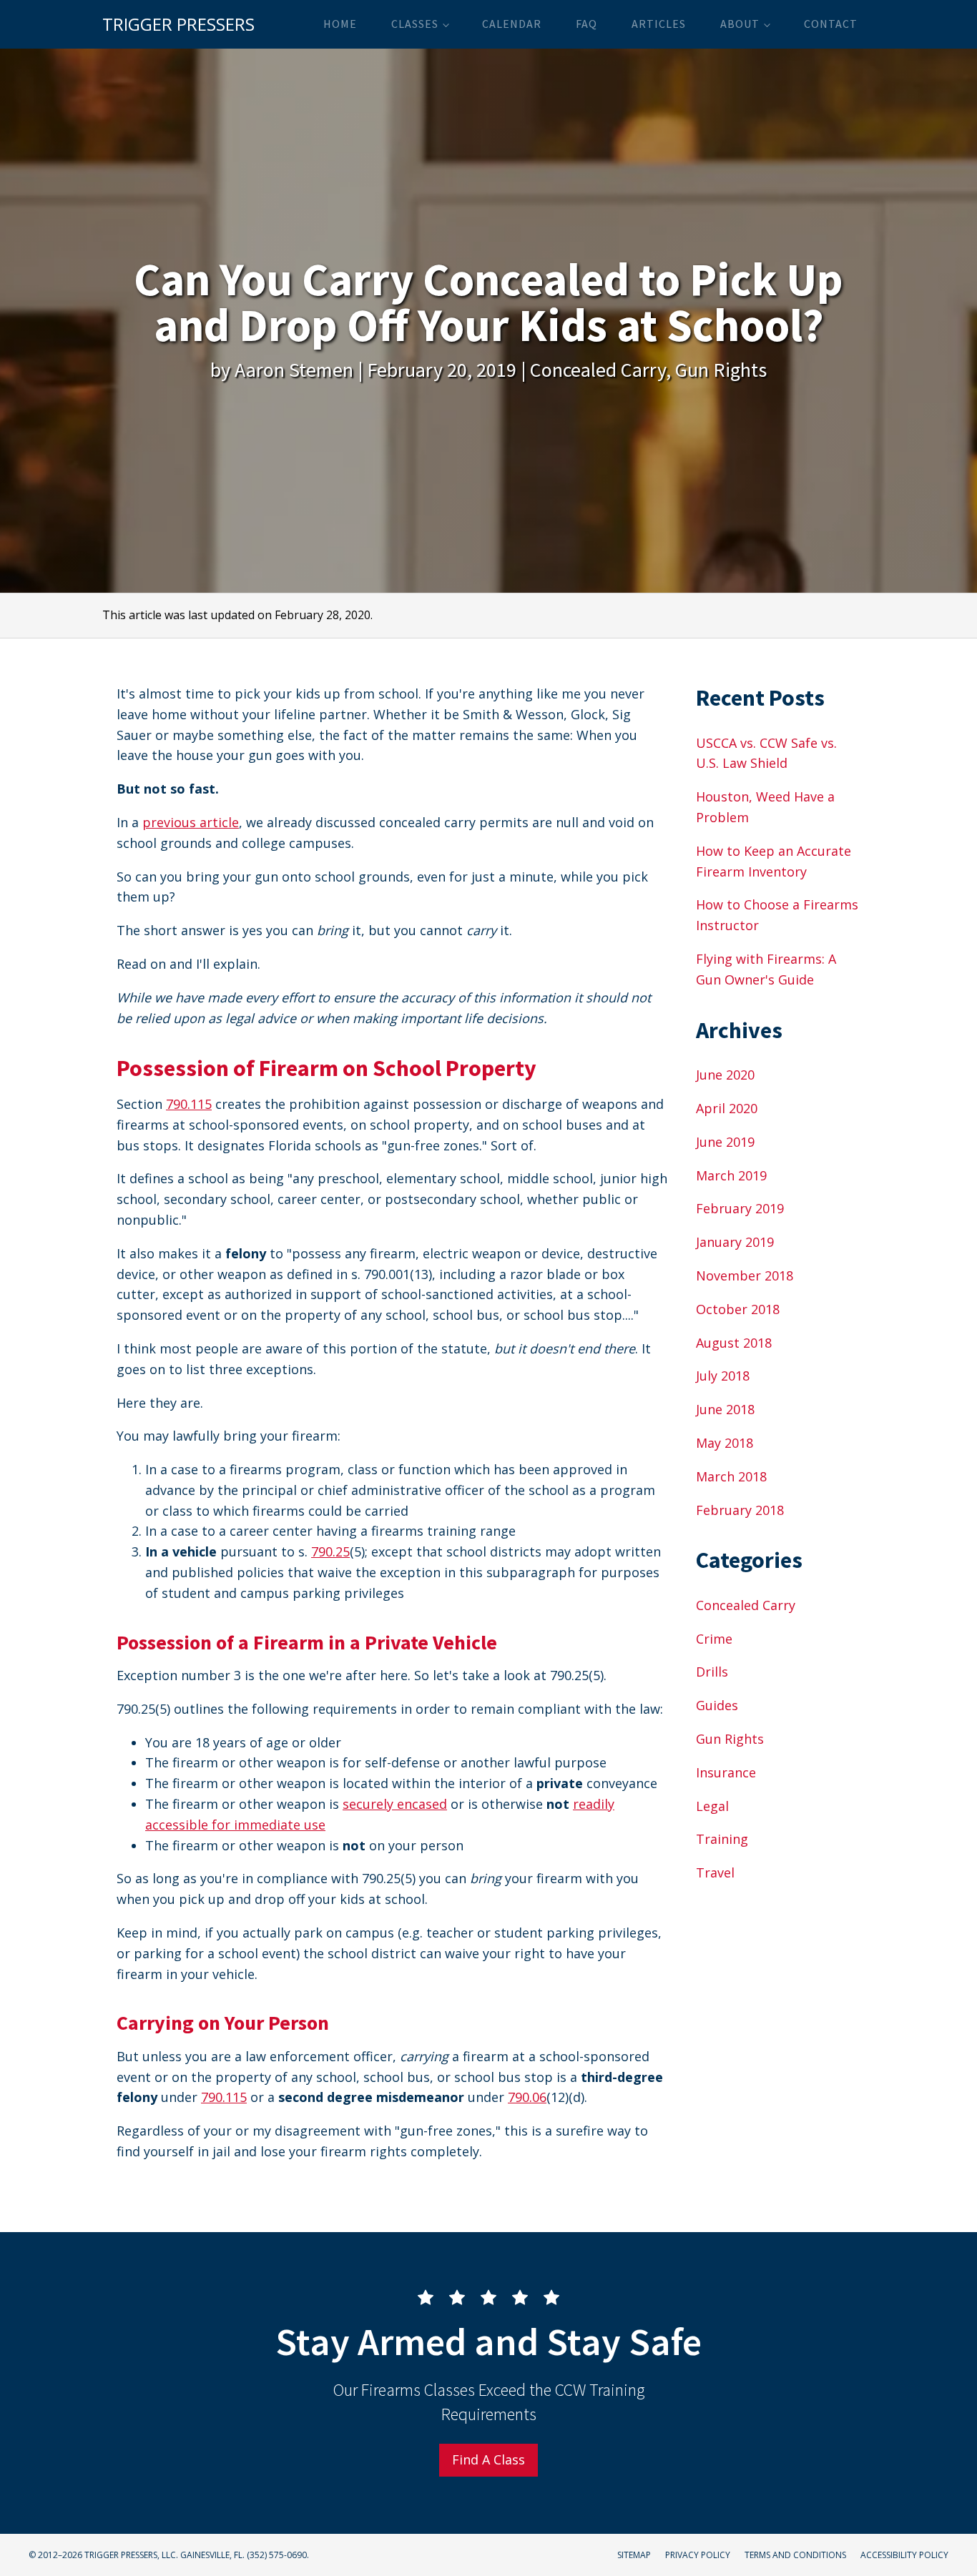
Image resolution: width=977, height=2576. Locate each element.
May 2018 (725, 1443)
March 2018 (731, 1476)
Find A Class (488, 2459)
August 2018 (734, 1343)
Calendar (512, 24)
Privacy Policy (698, 2555)
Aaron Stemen (294, 370)
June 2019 (725, 1142)
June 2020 (725, 1075)
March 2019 (731, 1175)
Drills (712, 1672)
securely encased (395, 1804)
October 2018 (738, 1309)
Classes (415, 24)
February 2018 (740, 1510)
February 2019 (740, 1208)
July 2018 (723, 1376)
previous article (191, 822)
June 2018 (725, 1409)
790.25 (330, 1551)
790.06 (527, 2097)
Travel (715, 1872)
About (740, 24)
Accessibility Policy (904, 2555)
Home (340, 24)
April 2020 (727, 1108)
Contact (831, 24)
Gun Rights (721, 370)
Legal (712, 1806)
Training (722, 1839)
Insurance (726, 1772)
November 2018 (745, 1275)
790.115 (189, 1104)
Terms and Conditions (795, 2555)
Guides (717, 1705)
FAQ (586, 24)
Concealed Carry (598, 370)
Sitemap (634, 2555)
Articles (659, 24)
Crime (714, 1639)
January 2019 (735, 1242)
